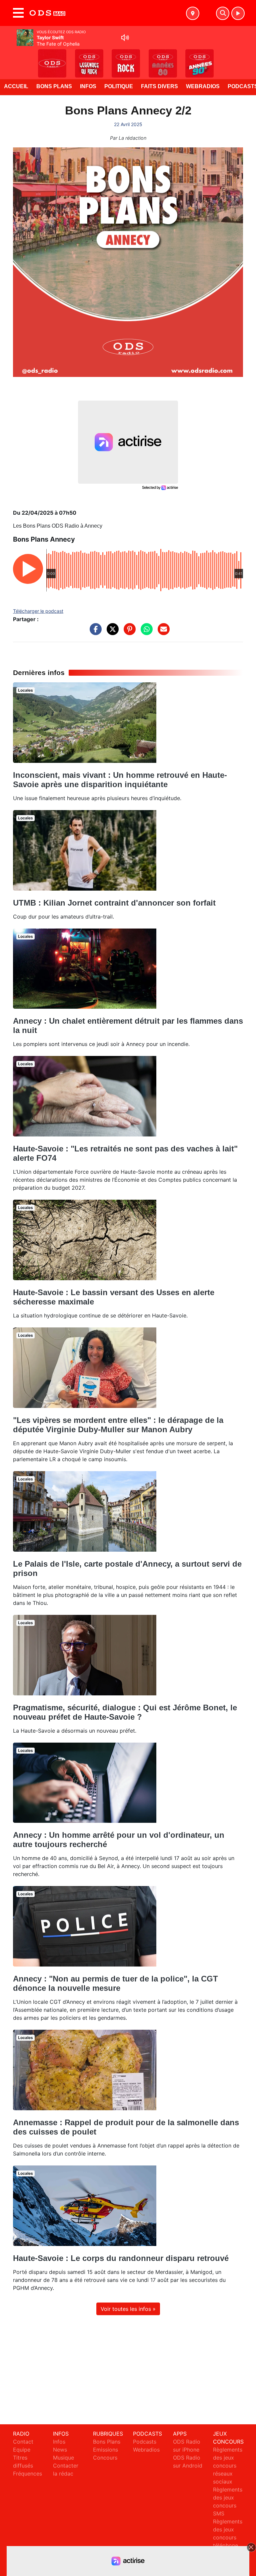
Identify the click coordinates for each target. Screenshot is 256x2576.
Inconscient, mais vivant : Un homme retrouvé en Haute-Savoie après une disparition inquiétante (120, 780)
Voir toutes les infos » (128, 2309)
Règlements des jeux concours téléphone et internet (228, 2537)
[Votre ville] (193, 13)
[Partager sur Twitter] (111, 632)
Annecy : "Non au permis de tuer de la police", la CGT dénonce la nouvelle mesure (115, 1983)
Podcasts (145, 2442)
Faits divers (159, 86)
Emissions (105, 2450)
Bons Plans (54, 86)
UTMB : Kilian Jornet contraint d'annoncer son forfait (114, 903)
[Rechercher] (223, 13)
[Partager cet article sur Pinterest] (128, 632)
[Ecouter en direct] (238, 13)
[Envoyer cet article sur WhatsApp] (145, 632)
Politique (119, 86)
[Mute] (125, 38)
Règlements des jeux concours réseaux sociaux (228, 2466)
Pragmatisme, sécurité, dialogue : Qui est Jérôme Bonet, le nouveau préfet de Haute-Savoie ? (125, 1712)
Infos (88, 86)
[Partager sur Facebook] (94, 632)
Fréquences (27, 2474)
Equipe (22, 2450)
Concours (105, 2458)
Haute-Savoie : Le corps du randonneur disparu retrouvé (121, 2258)
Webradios (203, 86)
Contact (23, 2442)
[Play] (9, 59)
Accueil (16, 86)
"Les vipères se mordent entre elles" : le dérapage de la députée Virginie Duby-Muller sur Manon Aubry (118, 1425)
